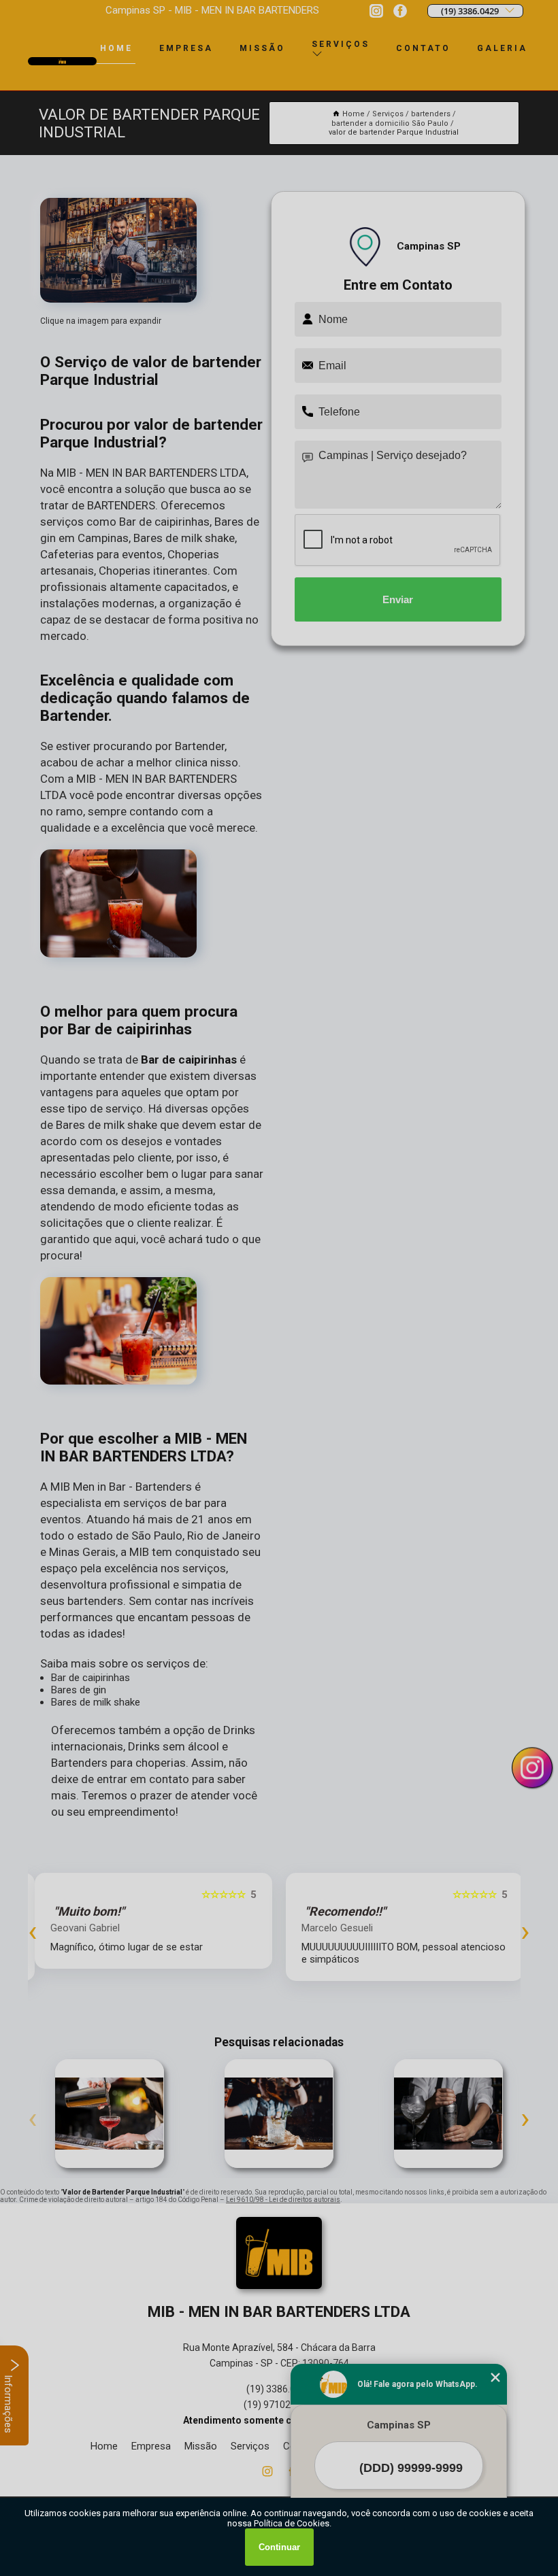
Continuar (279, 2547)
